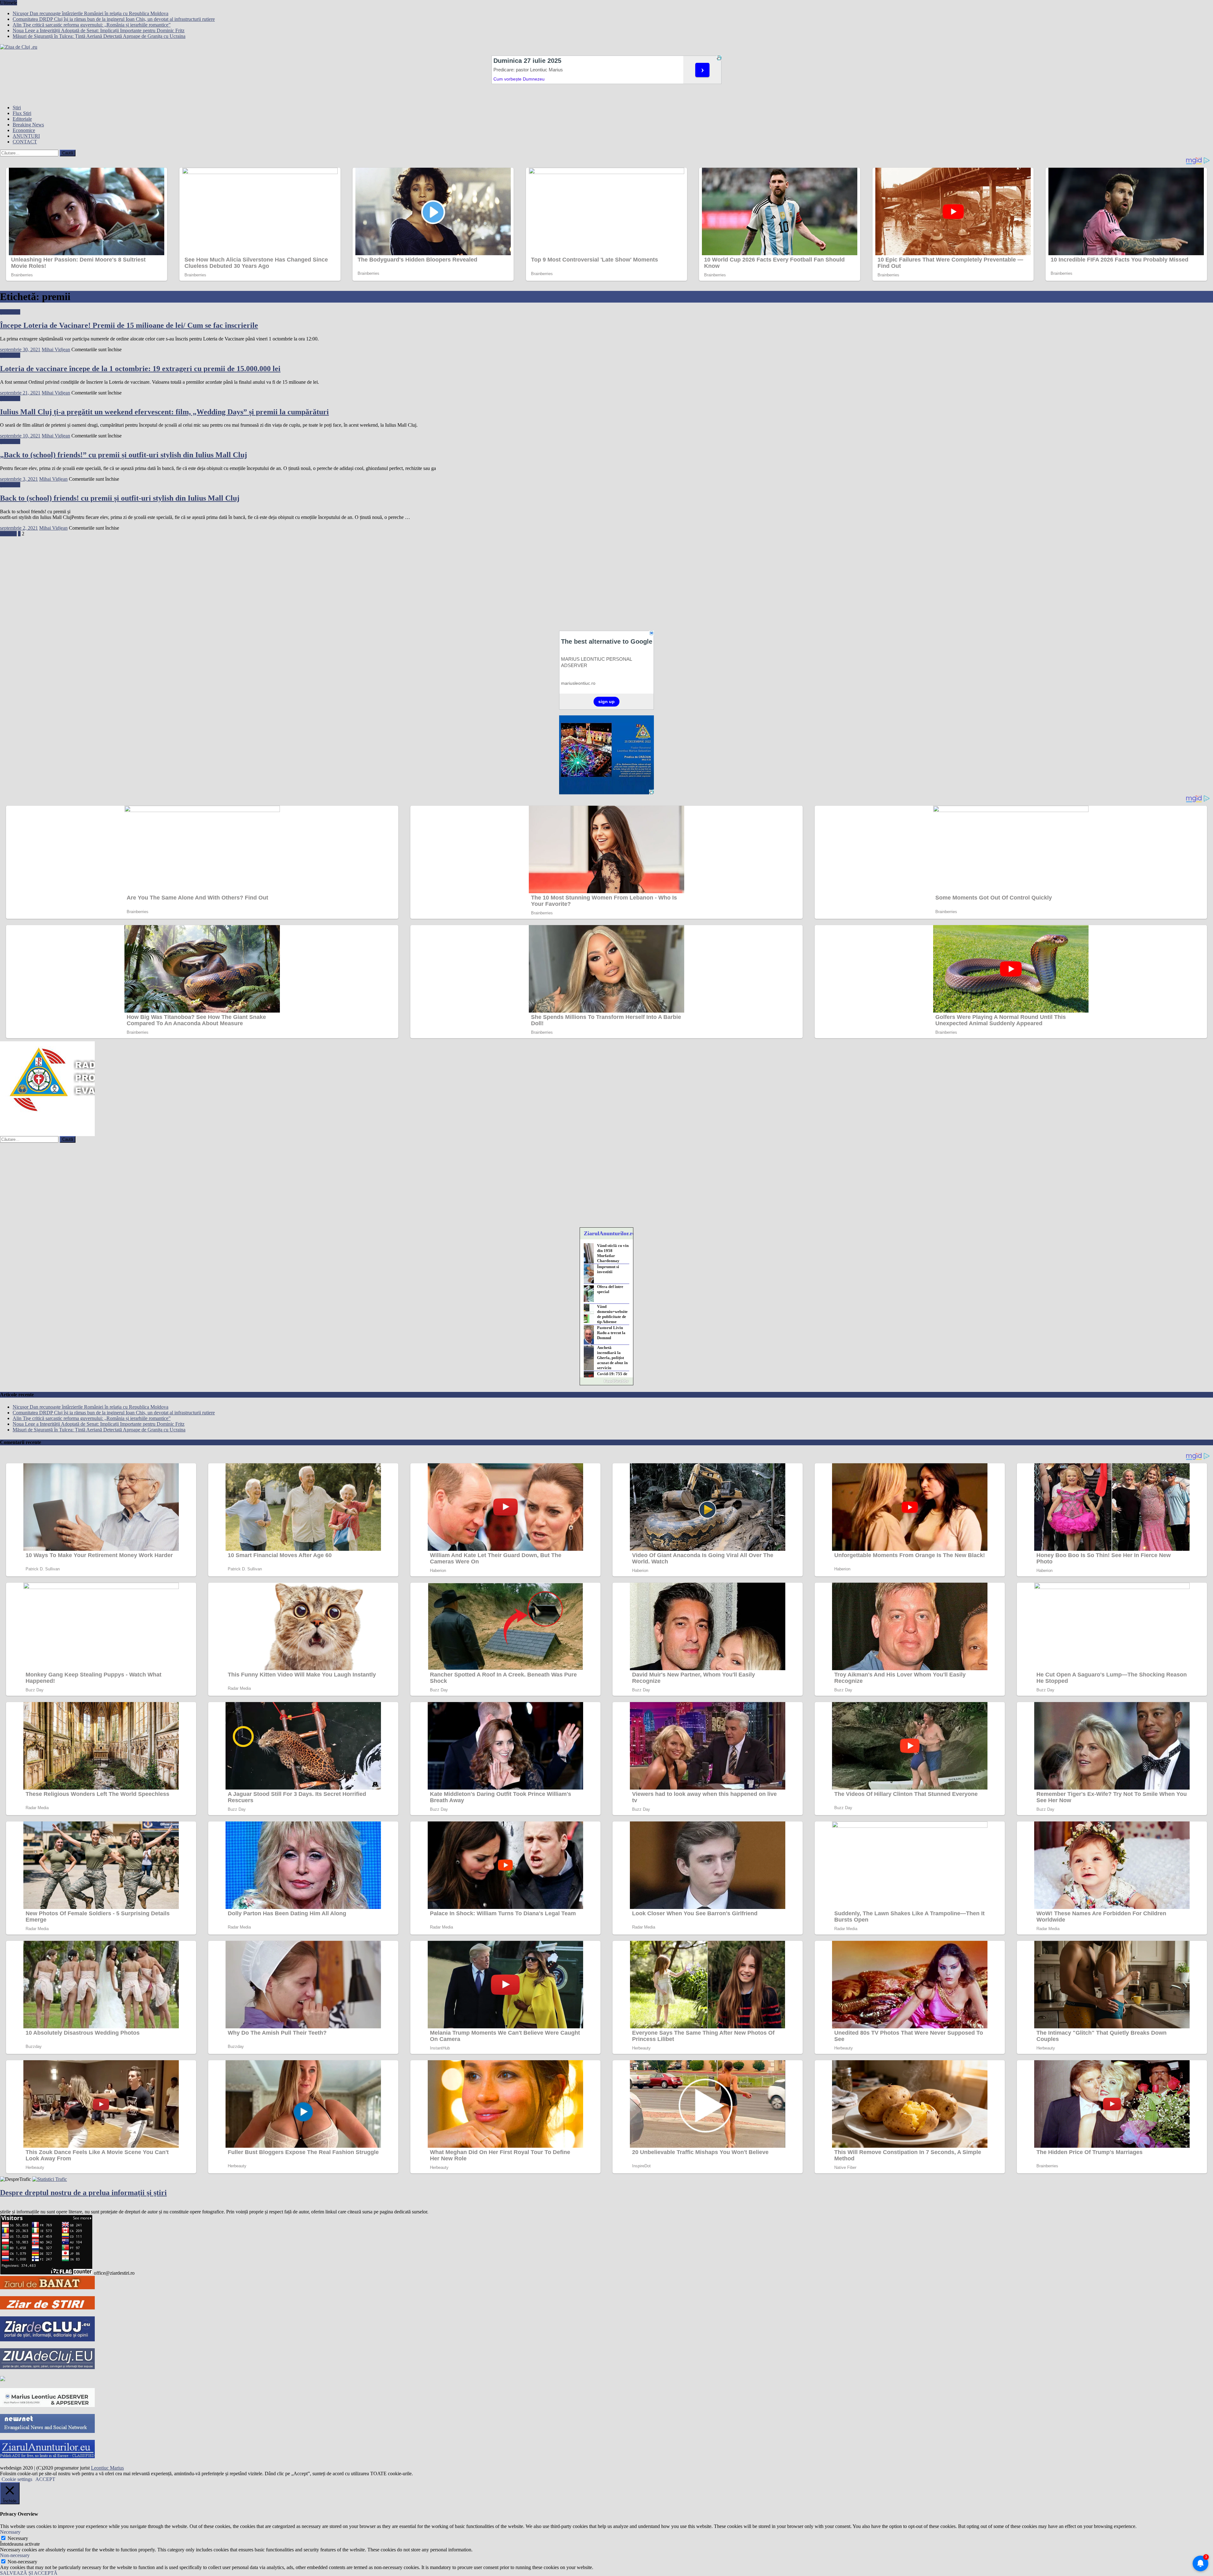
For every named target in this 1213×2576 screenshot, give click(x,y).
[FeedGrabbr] (606, 1381)
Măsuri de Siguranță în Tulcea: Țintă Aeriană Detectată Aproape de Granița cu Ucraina (99, 36)
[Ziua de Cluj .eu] (47, 2367)
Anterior (8, 534)
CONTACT (25, 142)
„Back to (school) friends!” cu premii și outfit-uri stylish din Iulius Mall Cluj (124, 455)
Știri (17, 108)
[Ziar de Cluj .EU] (47, 2340)
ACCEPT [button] (45, 2479)
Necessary (18, 2538)
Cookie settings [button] (17, 2479)
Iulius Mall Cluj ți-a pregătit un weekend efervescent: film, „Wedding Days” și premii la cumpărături (164, 412)
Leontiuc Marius (107, 2468)
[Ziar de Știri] (47, 2308)
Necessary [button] (10, 2532)
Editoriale (22, 119)
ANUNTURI (26, 136)
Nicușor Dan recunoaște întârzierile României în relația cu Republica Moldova (91, 13)
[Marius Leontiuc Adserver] (47, 2405)
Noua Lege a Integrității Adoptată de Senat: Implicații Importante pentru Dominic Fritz (99, 30)
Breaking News (28, 125)
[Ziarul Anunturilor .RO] (3, 2379)
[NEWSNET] (47, 2431)
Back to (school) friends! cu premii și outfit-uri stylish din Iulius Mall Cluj (120, 498)
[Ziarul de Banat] (47, 2287)
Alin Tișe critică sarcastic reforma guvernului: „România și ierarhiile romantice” (92, 25)
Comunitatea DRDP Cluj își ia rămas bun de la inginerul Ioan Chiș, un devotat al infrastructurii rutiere (114, 19)
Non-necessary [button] (15, 2555)
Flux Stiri (22, 113)
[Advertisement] (190, 581)
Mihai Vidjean (56, 349)
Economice (24, 130)
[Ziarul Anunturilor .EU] (47, 2456)
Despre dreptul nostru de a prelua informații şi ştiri (83, 2193)
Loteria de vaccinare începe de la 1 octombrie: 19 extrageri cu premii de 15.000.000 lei (140, 369)
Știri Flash (10, 312)
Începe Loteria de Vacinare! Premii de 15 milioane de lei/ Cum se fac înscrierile (129, 325)
